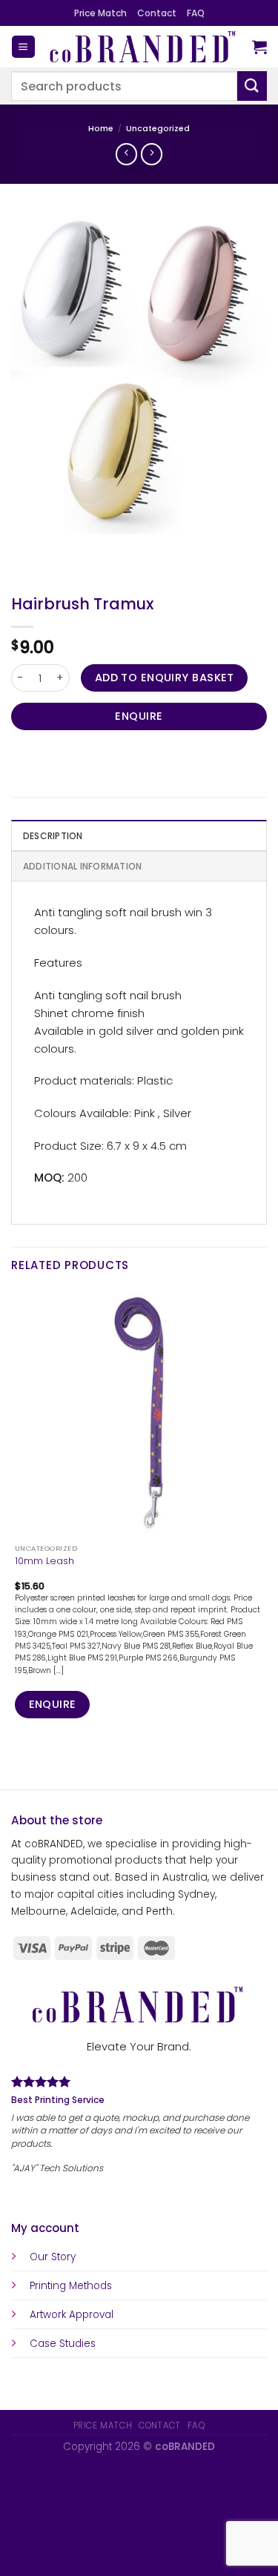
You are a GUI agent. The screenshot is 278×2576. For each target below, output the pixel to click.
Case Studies (63, 2344)
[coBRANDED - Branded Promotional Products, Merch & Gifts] (144, 47)
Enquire (139, 716)
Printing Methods (71, 2286)
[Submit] (252, 86)
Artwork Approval (72, 2315)
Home (101, 129)
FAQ (196, 13)
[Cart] (259, 47)
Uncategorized (158, 129)
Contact (157, 13)
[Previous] (25, 547)
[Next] (63, 547)
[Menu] (23, 47)
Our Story (53, 2257)
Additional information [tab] (82, 866)
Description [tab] (53, 836)
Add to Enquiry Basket (165, 678)
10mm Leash (44, 1561)
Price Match (100, 13)
